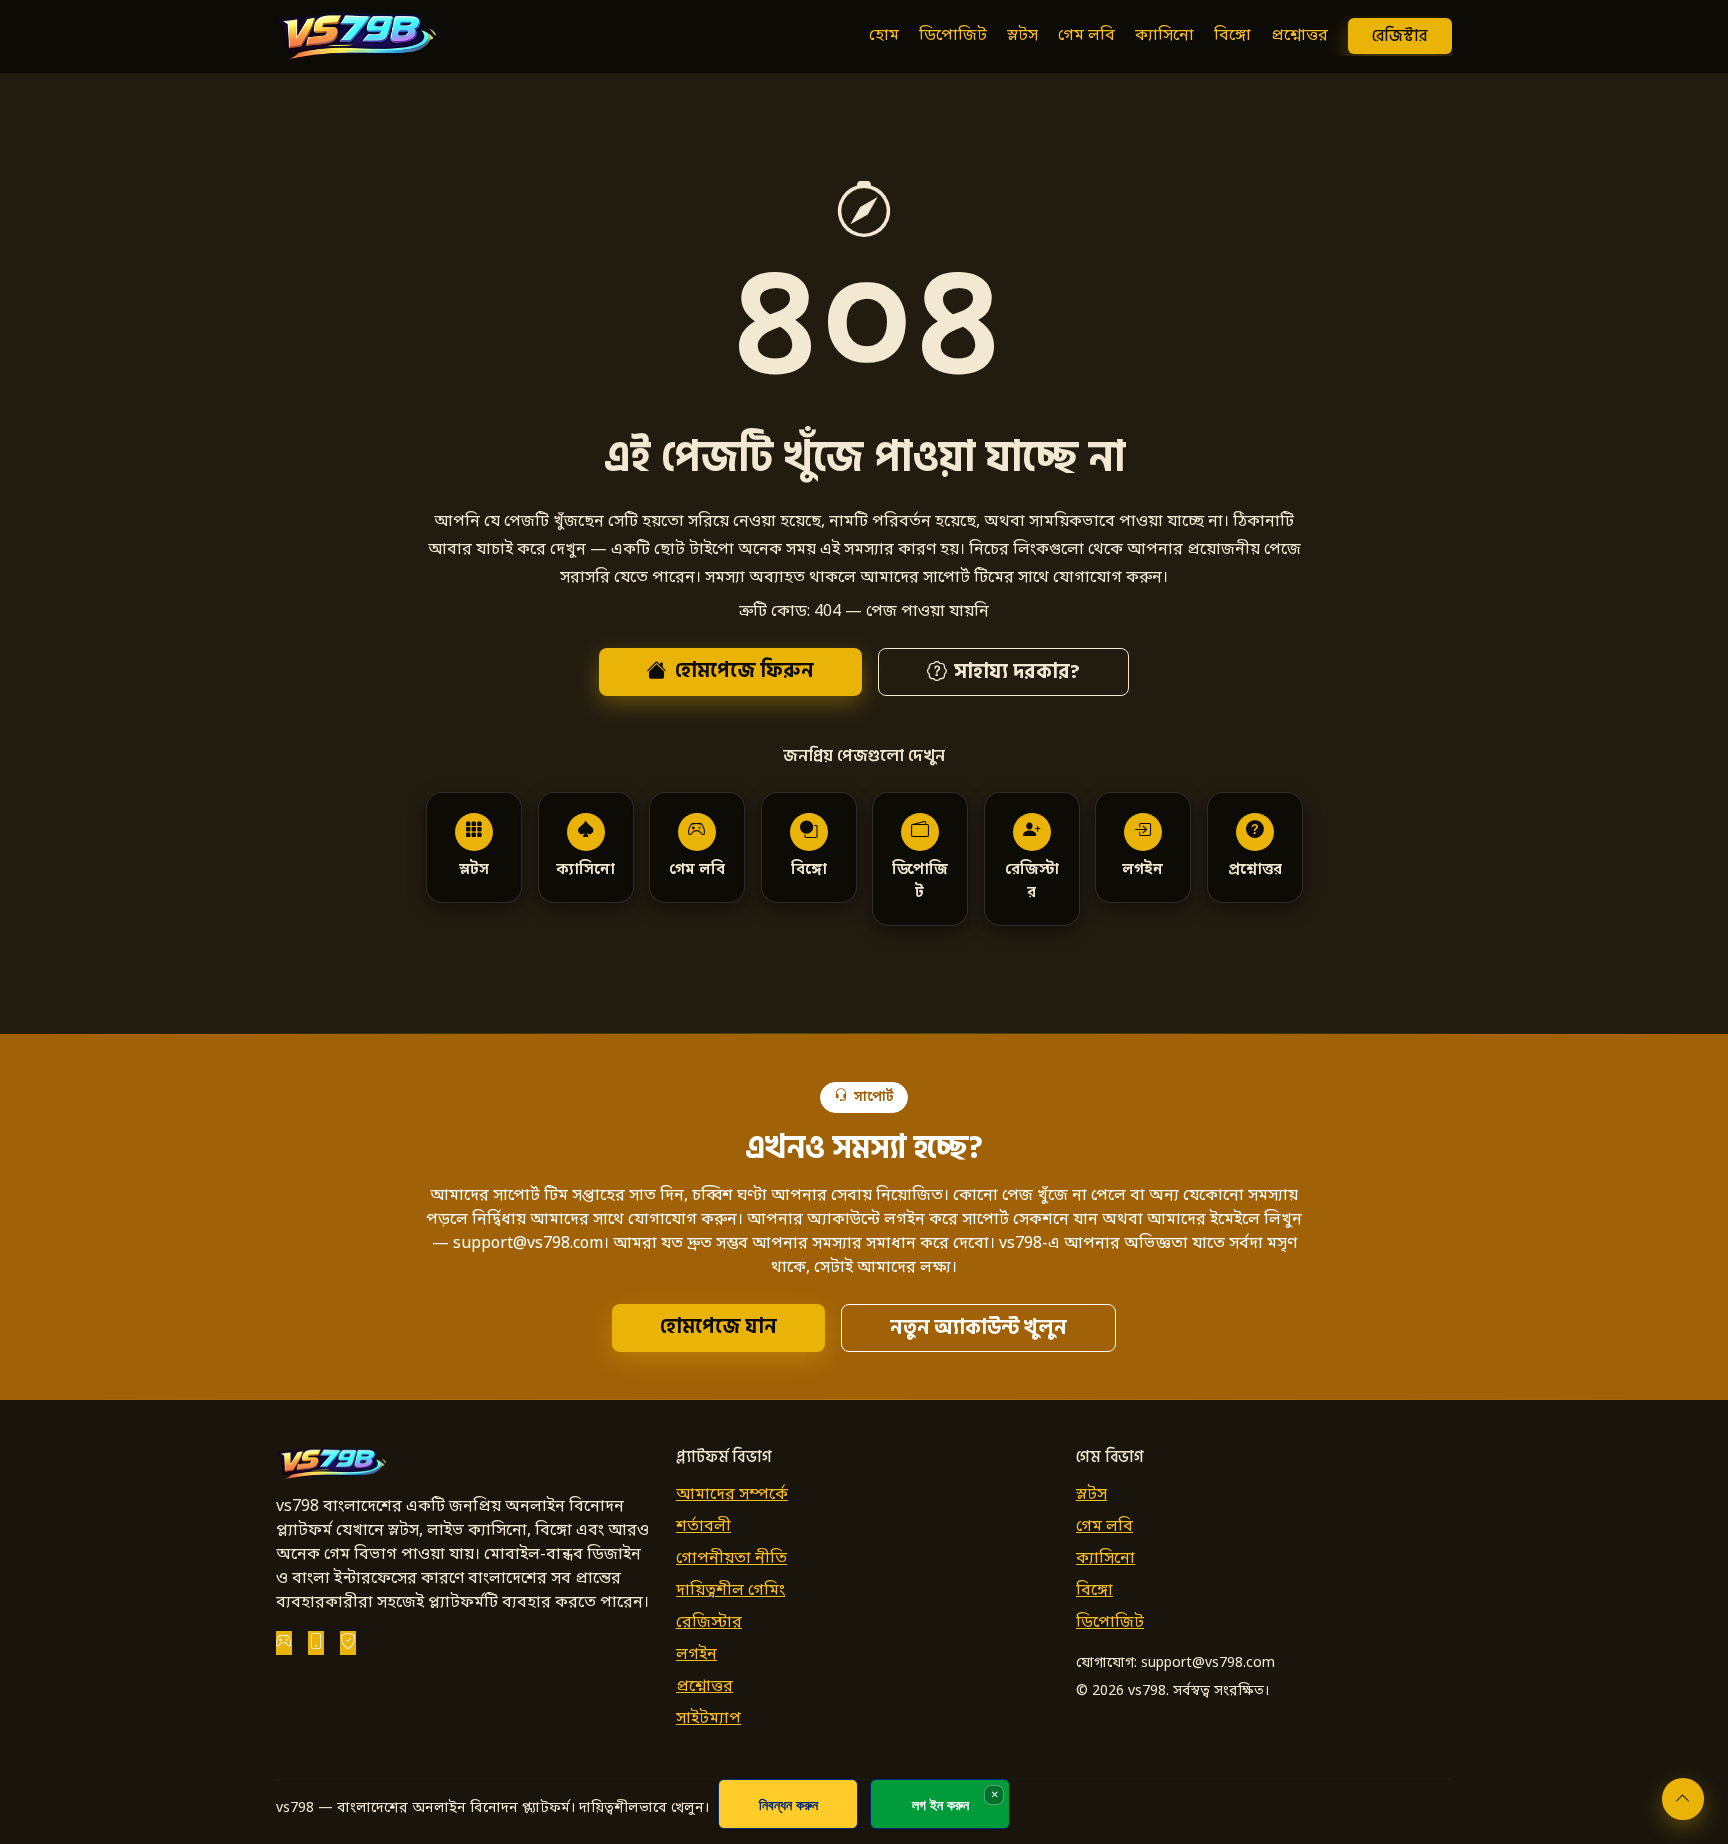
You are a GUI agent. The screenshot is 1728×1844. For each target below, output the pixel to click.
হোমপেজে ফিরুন (744, 671)
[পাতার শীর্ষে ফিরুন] (1683, 1799)
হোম (884, 36)
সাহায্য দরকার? (1016, 672)
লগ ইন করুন (940, 1804)
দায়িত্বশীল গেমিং (730, 1591)
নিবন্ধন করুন (788, 1804)
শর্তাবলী (703, 1527)
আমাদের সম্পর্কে (732, 1495)
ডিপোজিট (953, 36)
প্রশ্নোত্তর (1299, 36)
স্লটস (1022, 36)
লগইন (696, 1655)
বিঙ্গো (1232, 36)
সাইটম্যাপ (708, 1719)
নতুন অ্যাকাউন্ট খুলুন (978, 1328)
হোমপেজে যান (718, 1327)
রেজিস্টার (1400, 36)
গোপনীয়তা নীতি (731, 1559)
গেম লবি (1086, 36)
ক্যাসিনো (1164, 36)
